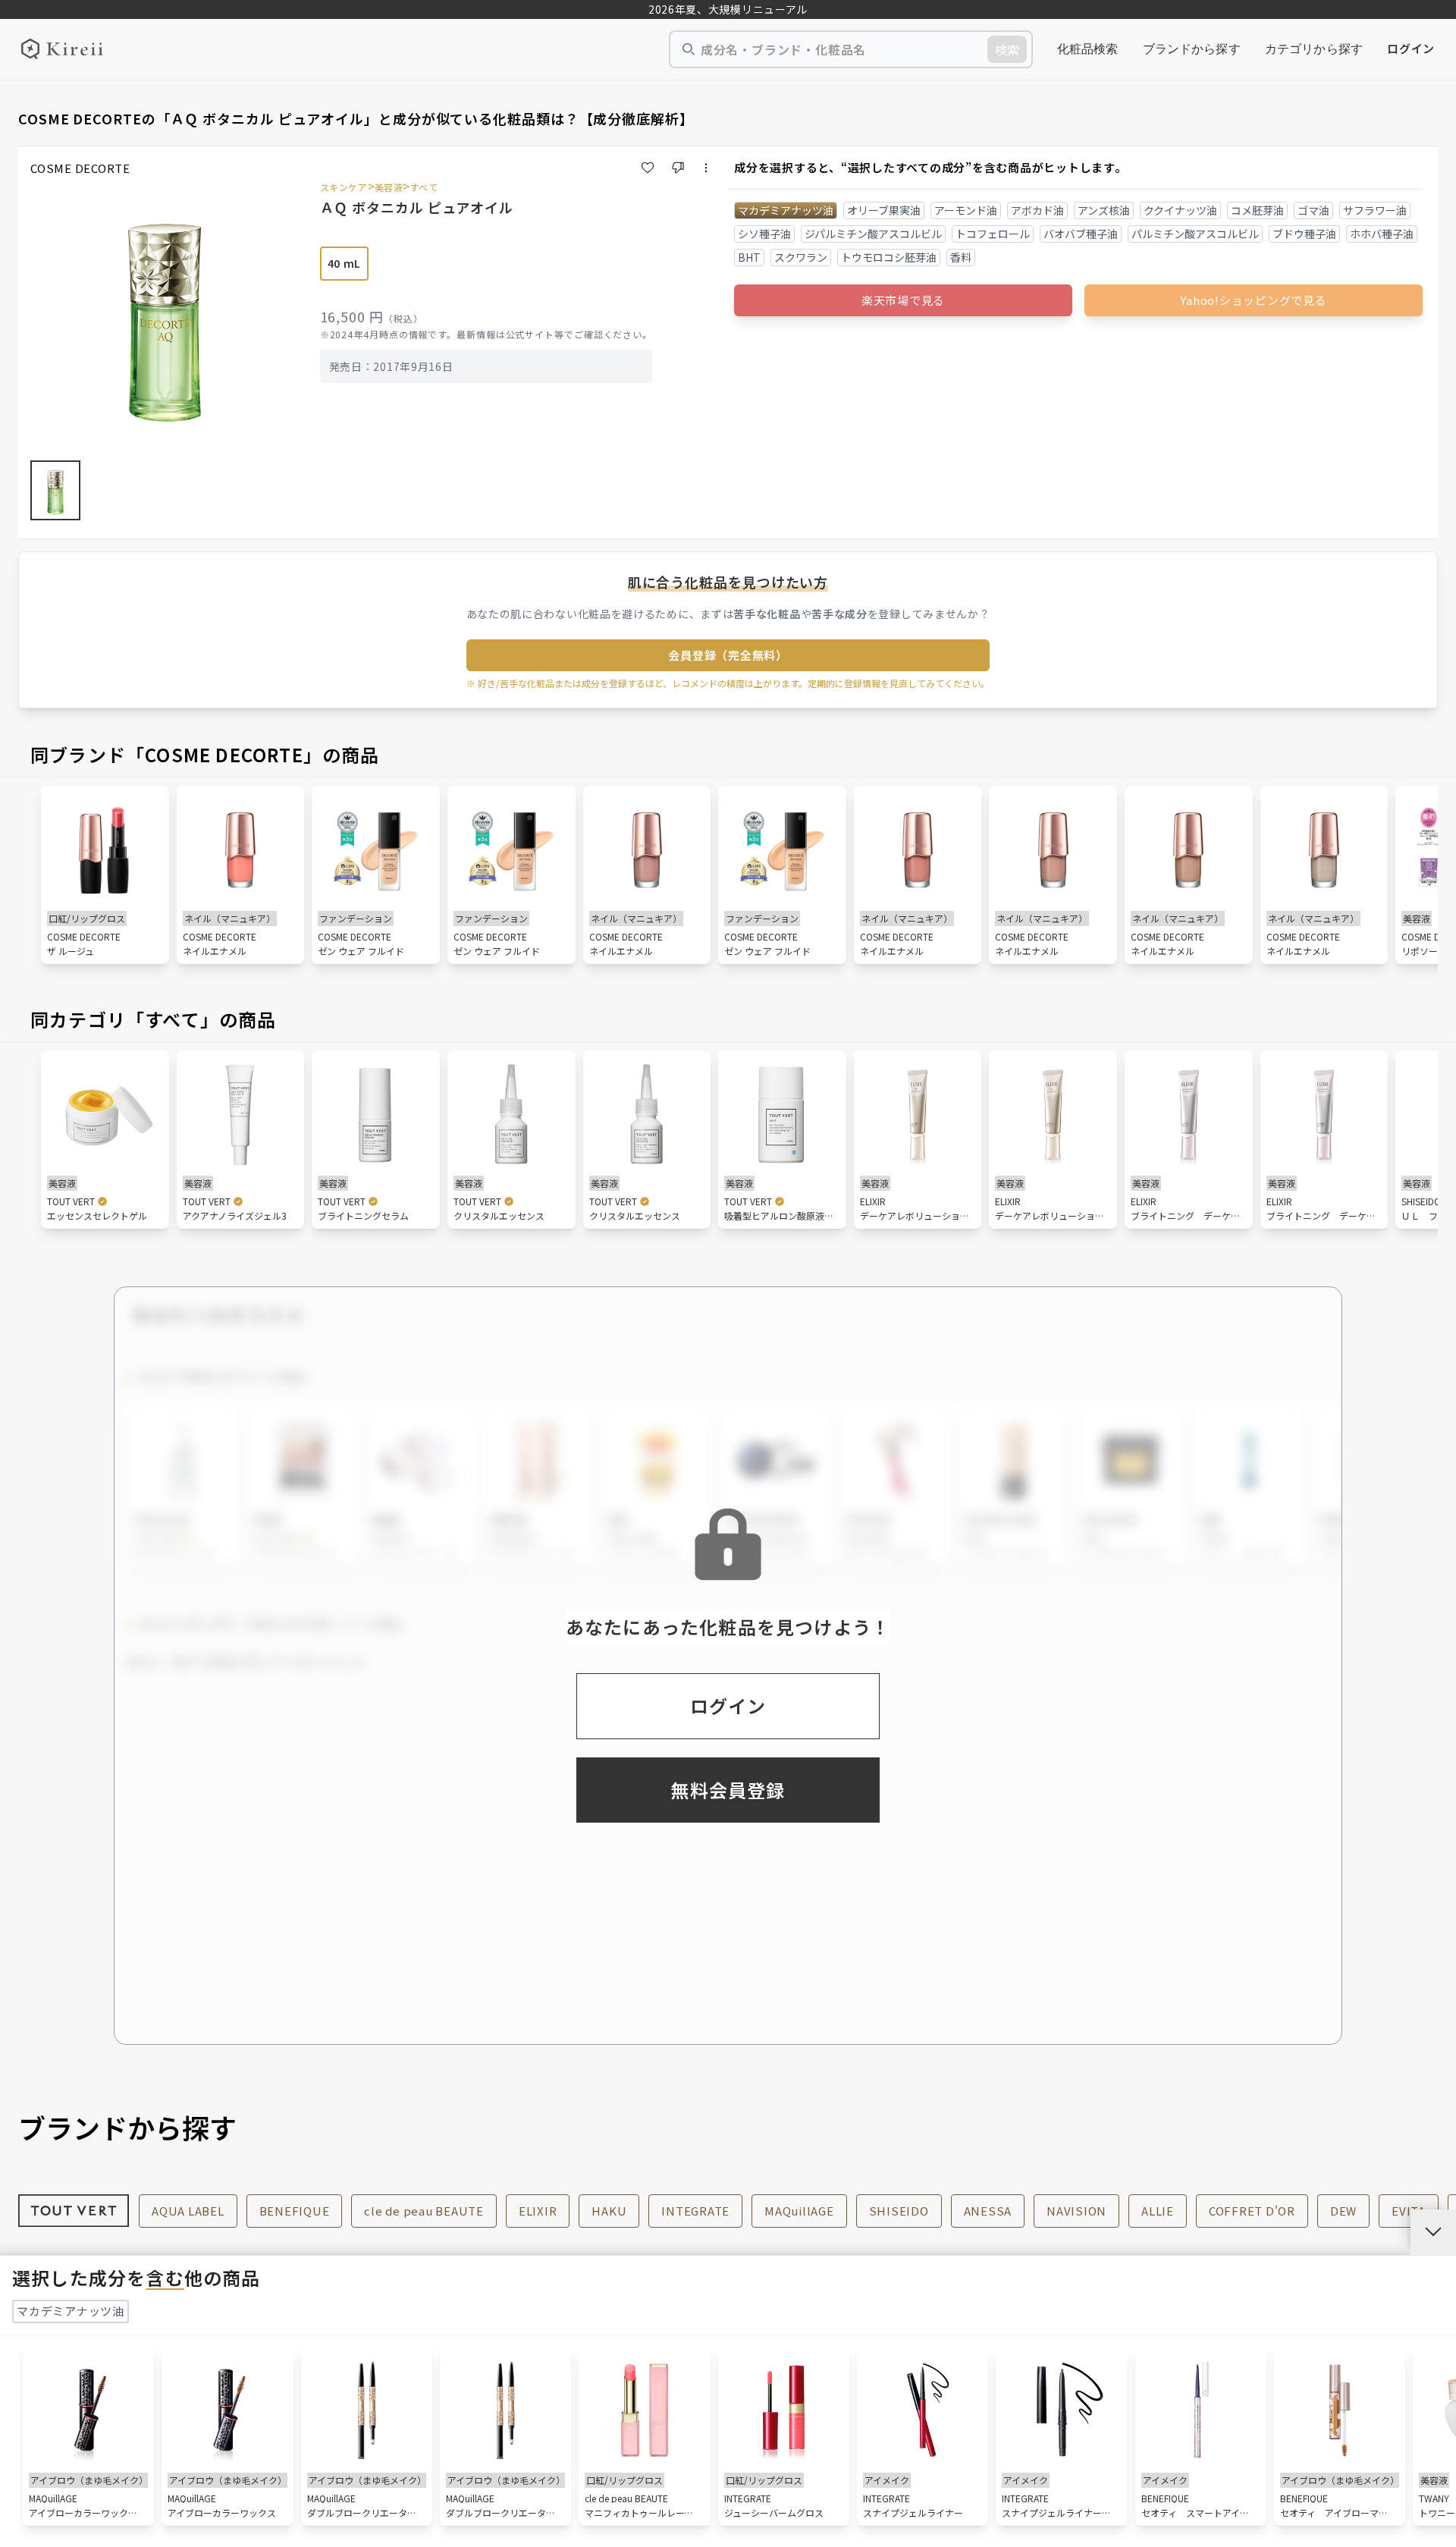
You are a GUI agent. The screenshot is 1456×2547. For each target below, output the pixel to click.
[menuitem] (1088, 49)
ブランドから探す (1192, 49)
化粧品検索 (1088, 49)
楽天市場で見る (903, 300)
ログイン (1411, 48)
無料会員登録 (728, 1790)
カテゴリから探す (1314, 49)
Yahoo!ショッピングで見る (1253, 300)
